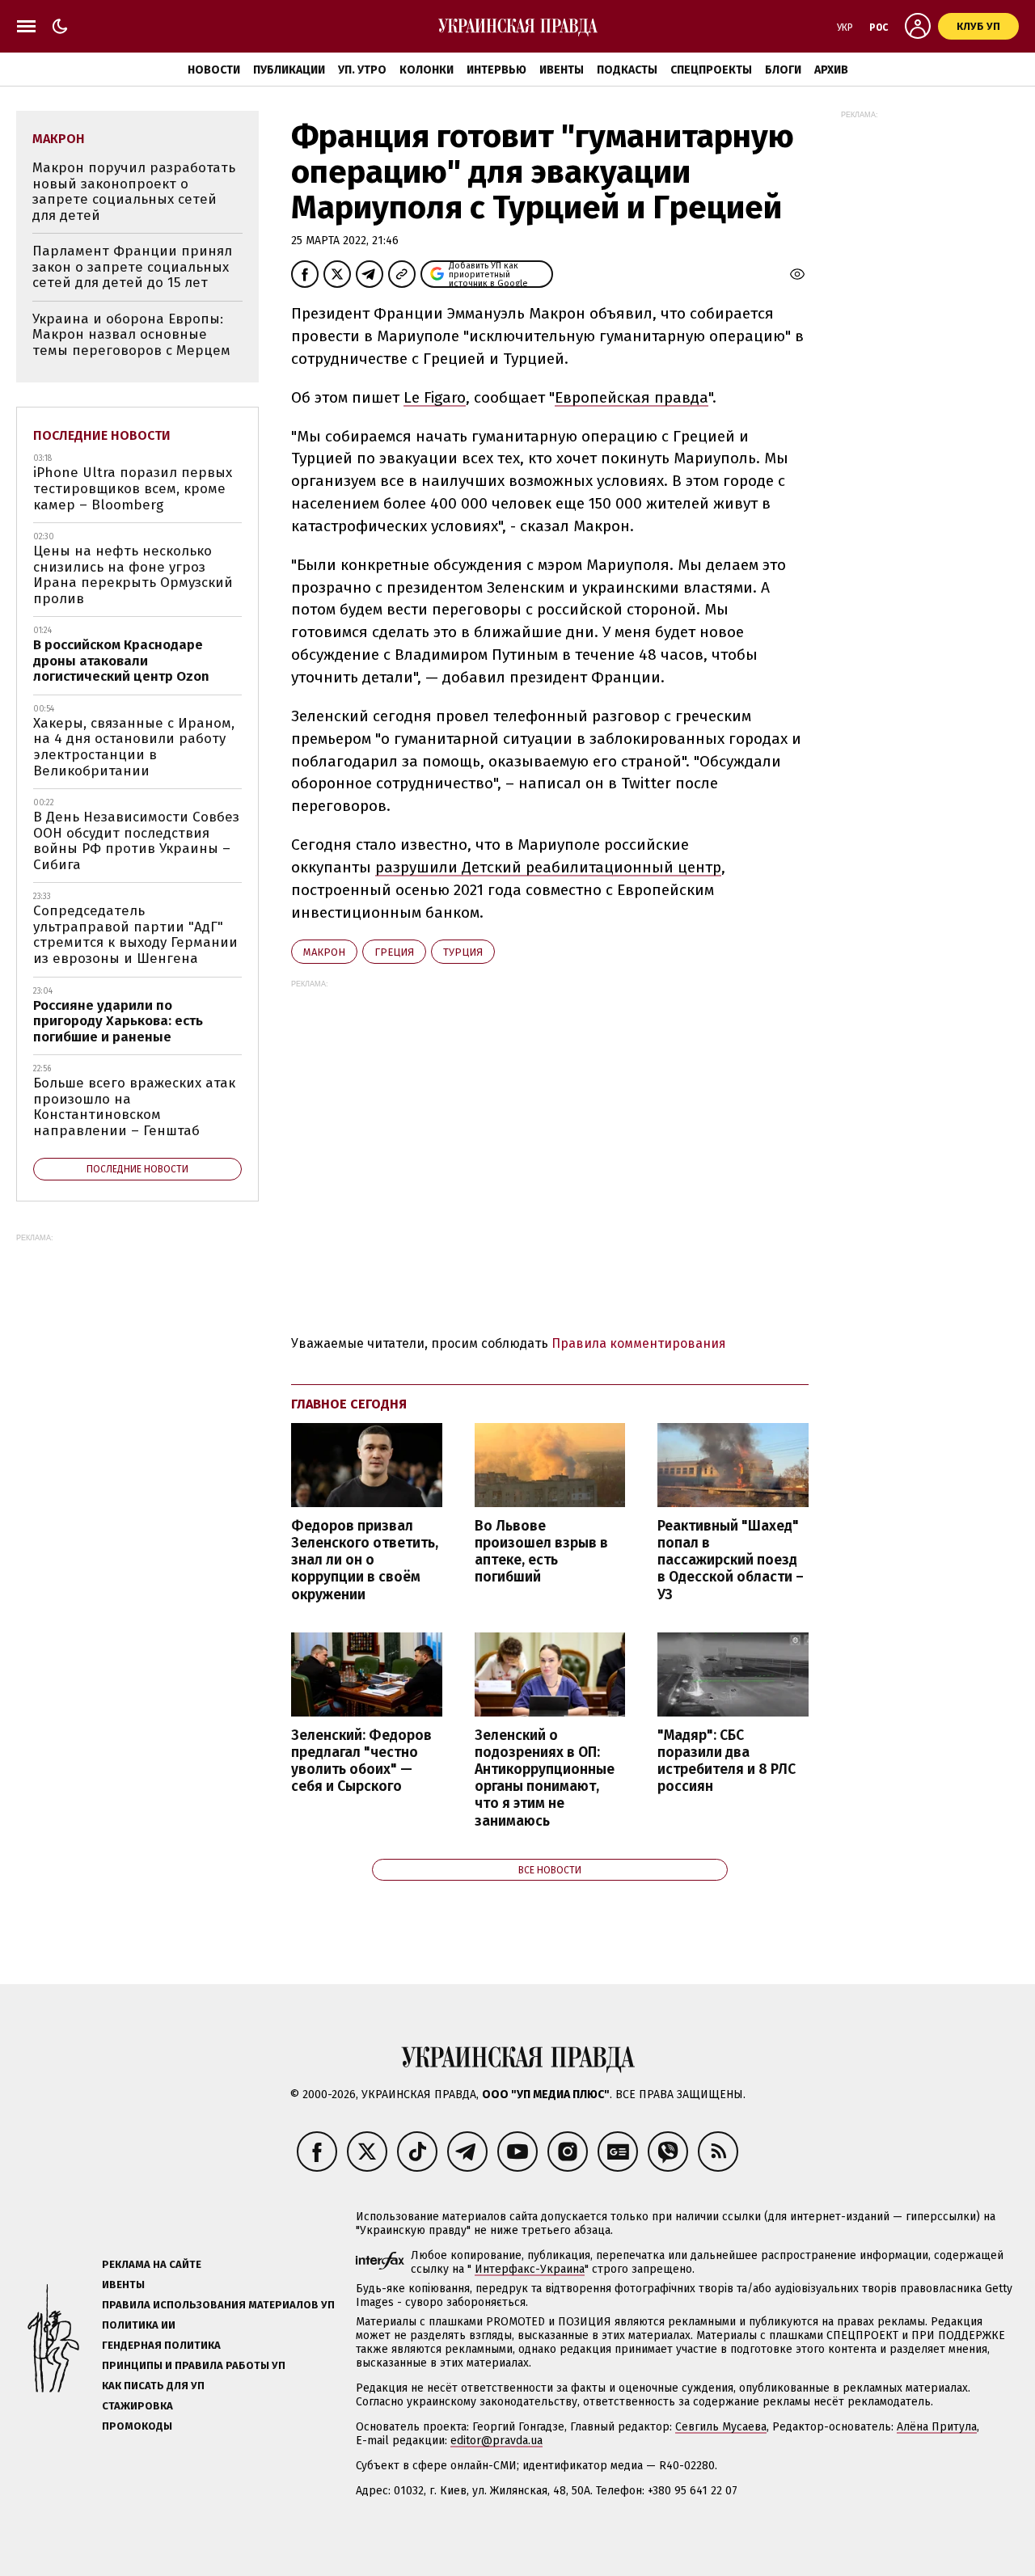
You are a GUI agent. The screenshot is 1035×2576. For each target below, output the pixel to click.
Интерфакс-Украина (530, 2269)
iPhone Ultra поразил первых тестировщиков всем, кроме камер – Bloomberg (133, 488)
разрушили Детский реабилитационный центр (548, 867)
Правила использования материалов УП (218, 2305)
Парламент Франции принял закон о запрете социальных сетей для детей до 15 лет (132, 267)
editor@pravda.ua (496, 2441)
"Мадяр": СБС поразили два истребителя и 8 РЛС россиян (727, 1761)
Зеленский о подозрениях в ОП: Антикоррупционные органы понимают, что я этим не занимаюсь (545, 1778)
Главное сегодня (349, 1404)
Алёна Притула (937, 2427)
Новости (214, 70)
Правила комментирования (639, 1343)
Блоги (783, 70)
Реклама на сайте (152, 2264)
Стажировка (137, 2406)
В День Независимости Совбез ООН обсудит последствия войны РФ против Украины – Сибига (136, 841)
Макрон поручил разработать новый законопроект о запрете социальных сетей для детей (134, 192)
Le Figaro (435, 397)
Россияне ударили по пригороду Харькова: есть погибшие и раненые (118, 1021)
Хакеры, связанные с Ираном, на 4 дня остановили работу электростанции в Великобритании (134, 747)
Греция (394, 952)
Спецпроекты (711, 70)
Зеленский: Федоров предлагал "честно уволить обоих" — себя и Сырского (361, 1761)
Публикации (289, 70)
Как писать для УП (153, 2386)
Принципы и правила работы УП (194, 2365)
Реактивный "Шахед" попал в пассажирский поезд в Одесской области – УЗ (731, 1560)
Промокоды (137, 2426)
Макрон (324, 952)
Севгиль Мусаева (721, 2427)
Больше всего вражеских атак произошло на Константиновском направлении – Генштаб (134, 1107)
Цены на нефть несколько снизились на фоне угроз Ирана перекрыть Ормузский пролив (133, 575)
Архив (831, 70)
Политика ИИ (139, 2325)
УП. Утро (362, 70)
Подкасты (627, 70)
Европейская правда (632, 397)
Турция (463, 952)
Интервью (496, 70)
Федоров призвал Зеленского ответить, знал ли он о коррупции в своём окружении (365, 1560)
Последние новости (102, 435)
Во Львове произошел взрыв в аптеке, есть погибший (541, 1552)
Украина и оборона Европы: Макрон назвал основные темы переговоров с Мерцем (131, 335)
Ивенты (562, 70)
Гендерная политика (161, 2345)
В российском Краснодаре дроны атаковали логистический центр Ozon (121, 661)
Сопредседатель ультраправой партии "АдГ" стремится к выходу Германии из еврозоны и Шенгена (135, 935)
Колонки (427, 70)
